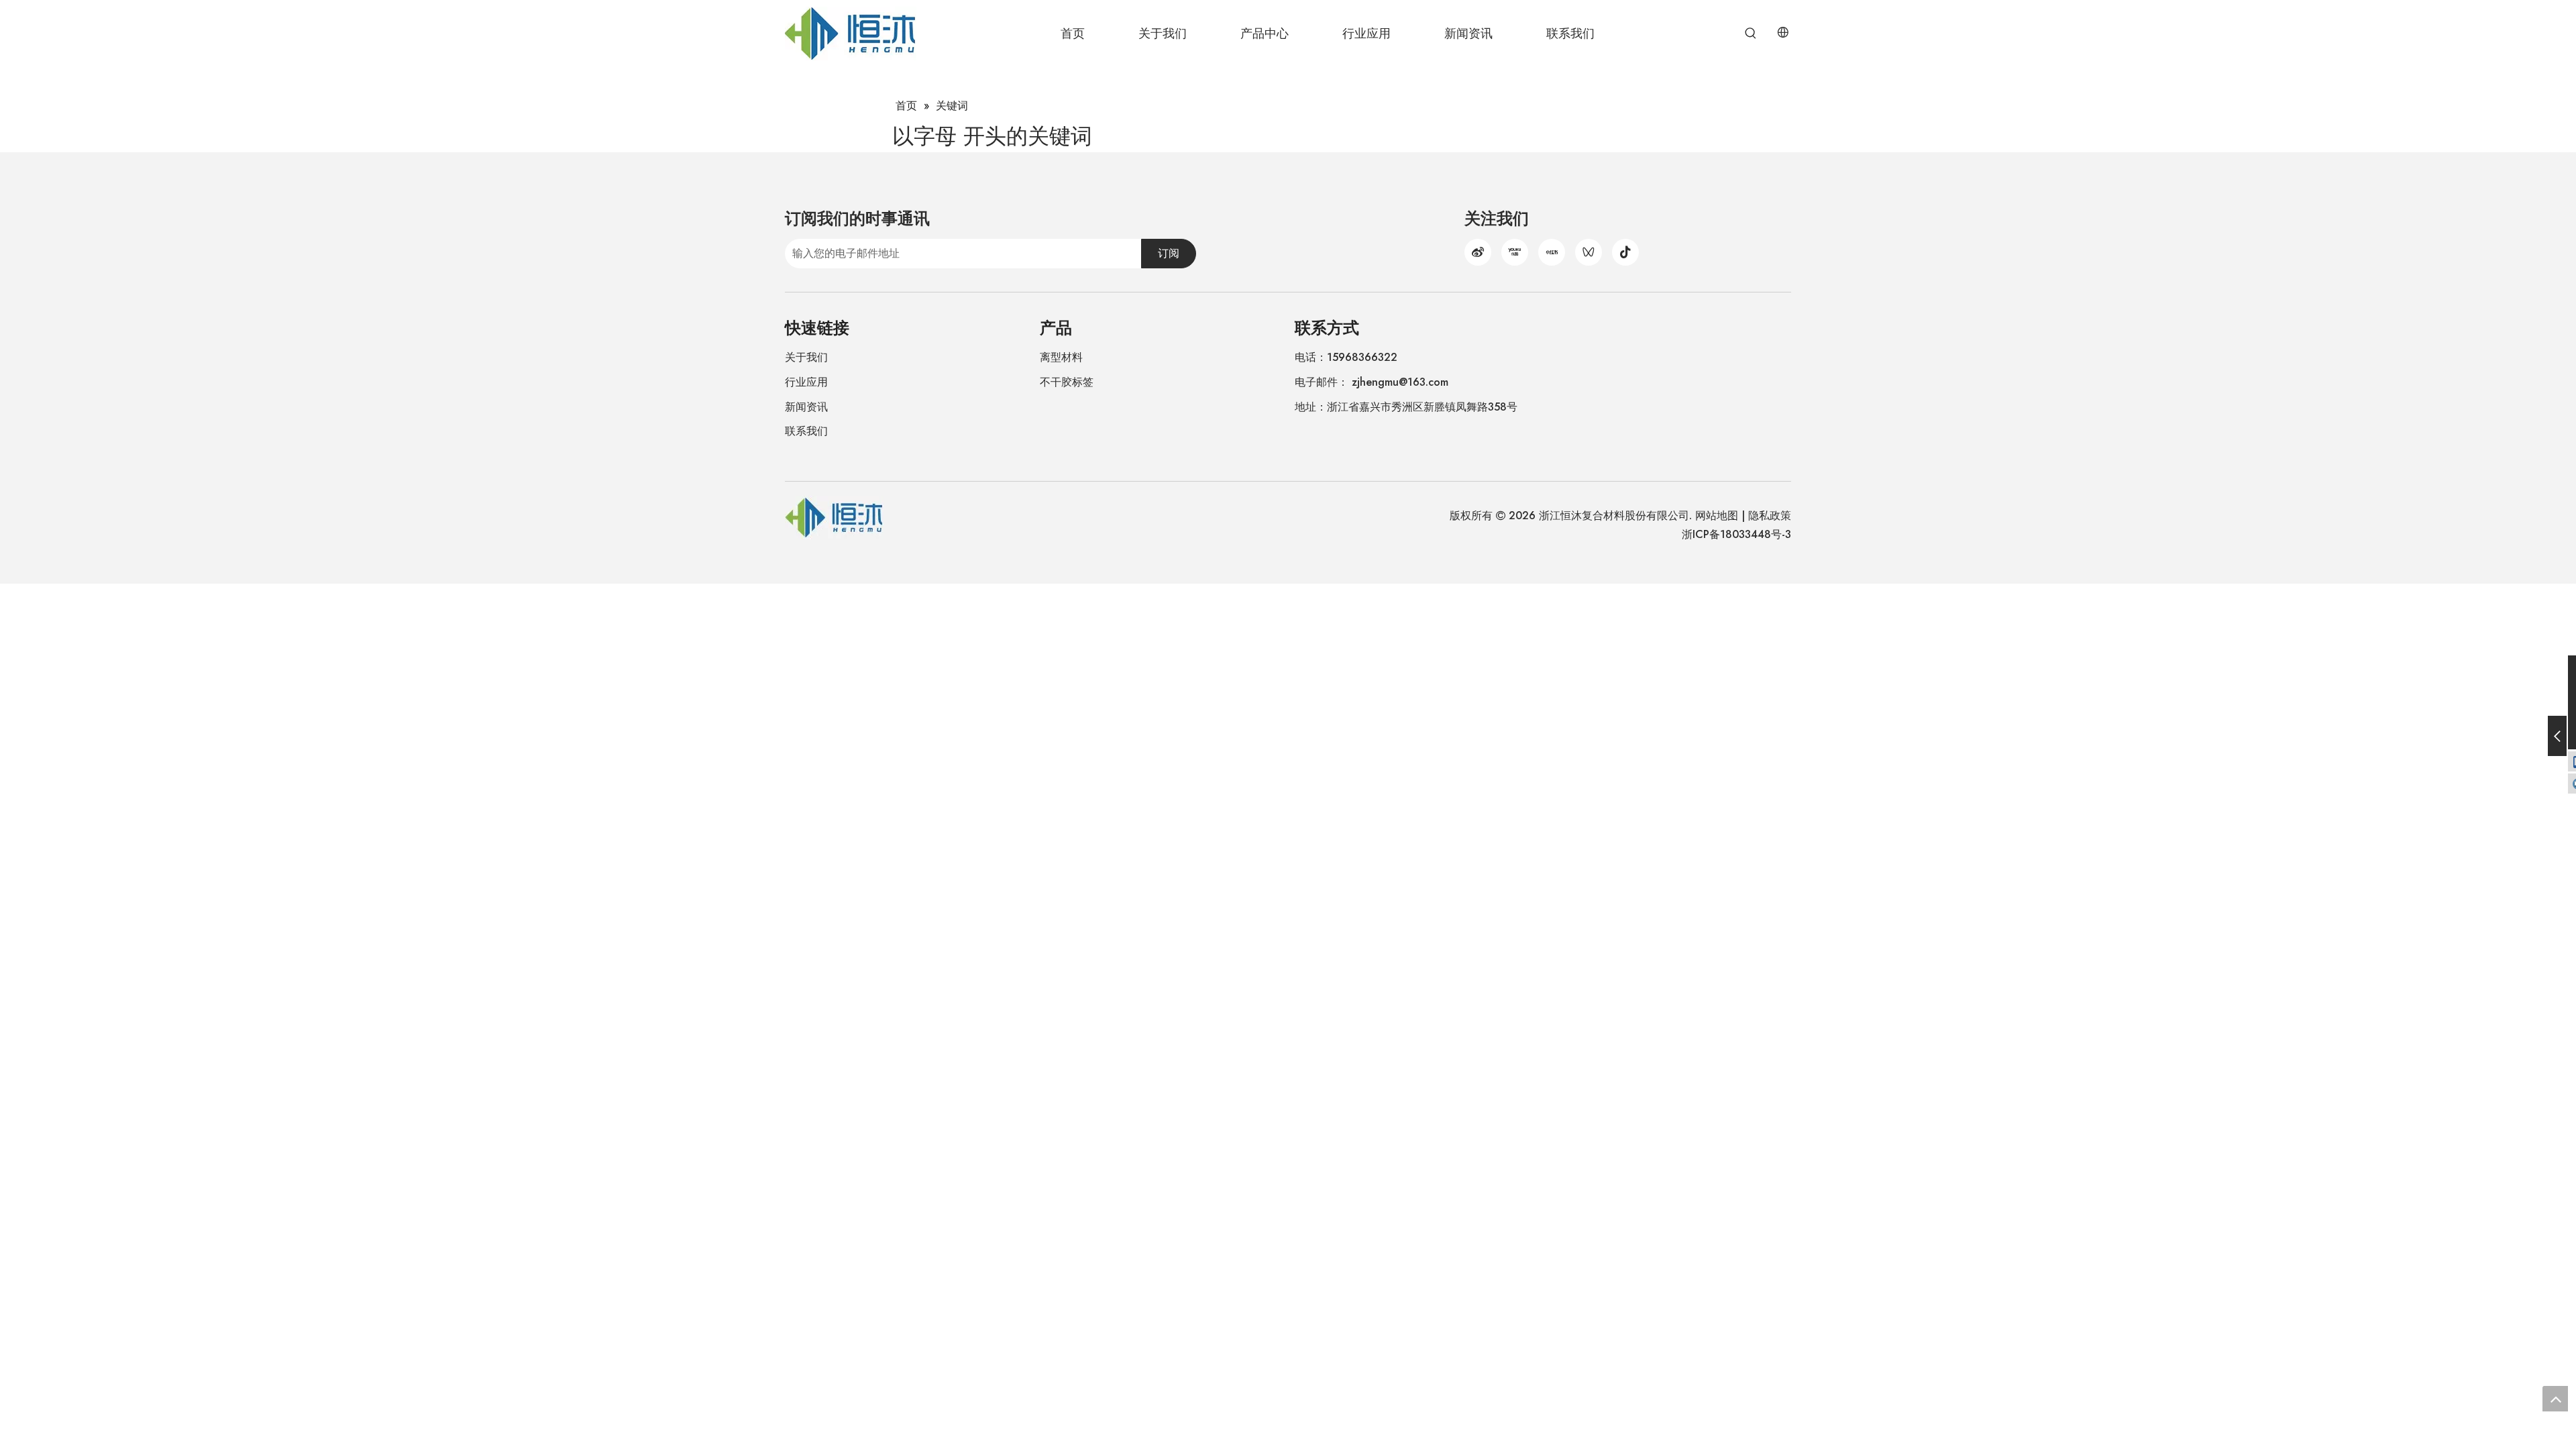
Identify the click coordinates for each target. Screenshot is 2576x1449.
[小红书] (1552, 252)
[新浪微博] (1478, 252)
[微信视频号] (1589, 252)
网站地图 (1717, 516)
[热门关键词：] (1751, 34)
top (2555, 1399)
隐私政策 (1770, 516)
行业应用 (806, 382)
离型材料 (1061, 357)
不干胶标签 (1067, 382)
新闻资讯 (806, 407)
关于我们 (806, 357)
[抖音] (1625, 252)
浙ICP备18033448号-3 (1736, 534)
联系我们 (806, 431)
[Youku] (1515, 252)
